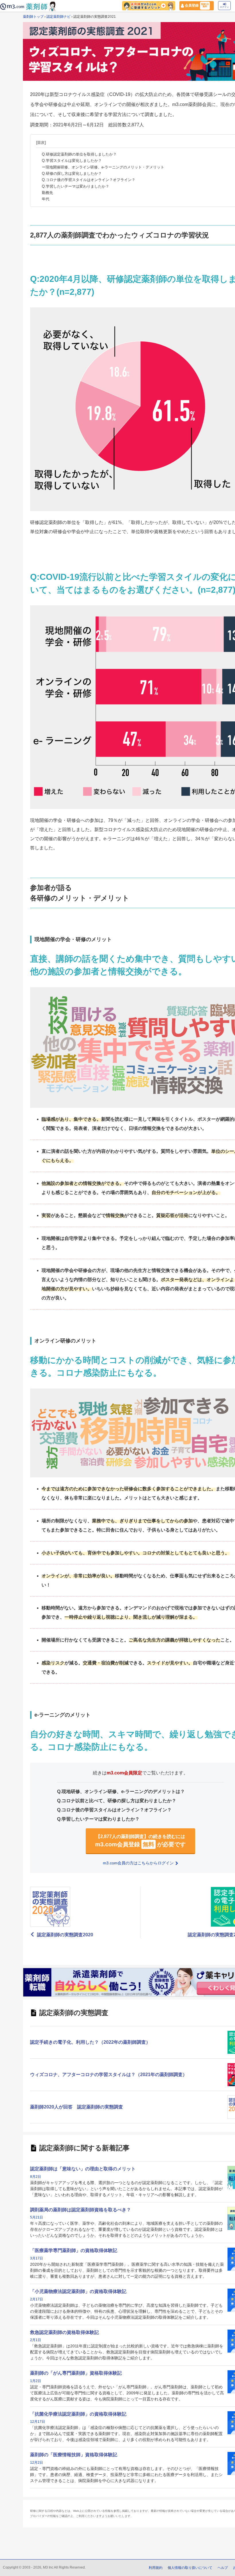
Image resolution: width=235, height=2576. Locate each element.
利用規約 (156, 2568)
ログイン (224, 7)
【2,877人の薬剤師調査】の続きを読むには (140, 1841)
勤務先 (47, 193)
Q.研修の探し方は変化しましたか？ (72, 173)
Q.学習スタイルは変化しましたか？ (72, 161)
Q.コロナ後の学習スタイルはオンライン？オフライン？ (89, 180)
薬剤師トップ (33, 17)
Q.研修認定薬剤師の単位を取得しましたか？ (79, 154)
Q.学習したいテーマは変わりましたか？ (76, 186)
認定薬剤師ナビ (58, 17)
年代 (46, 199)
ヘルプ (223, 2568)
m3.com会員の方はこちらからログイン (139, 1863)
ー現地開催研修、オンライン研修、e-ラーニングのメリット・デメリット (103, 167)
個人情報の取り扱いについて (190, 2568)
